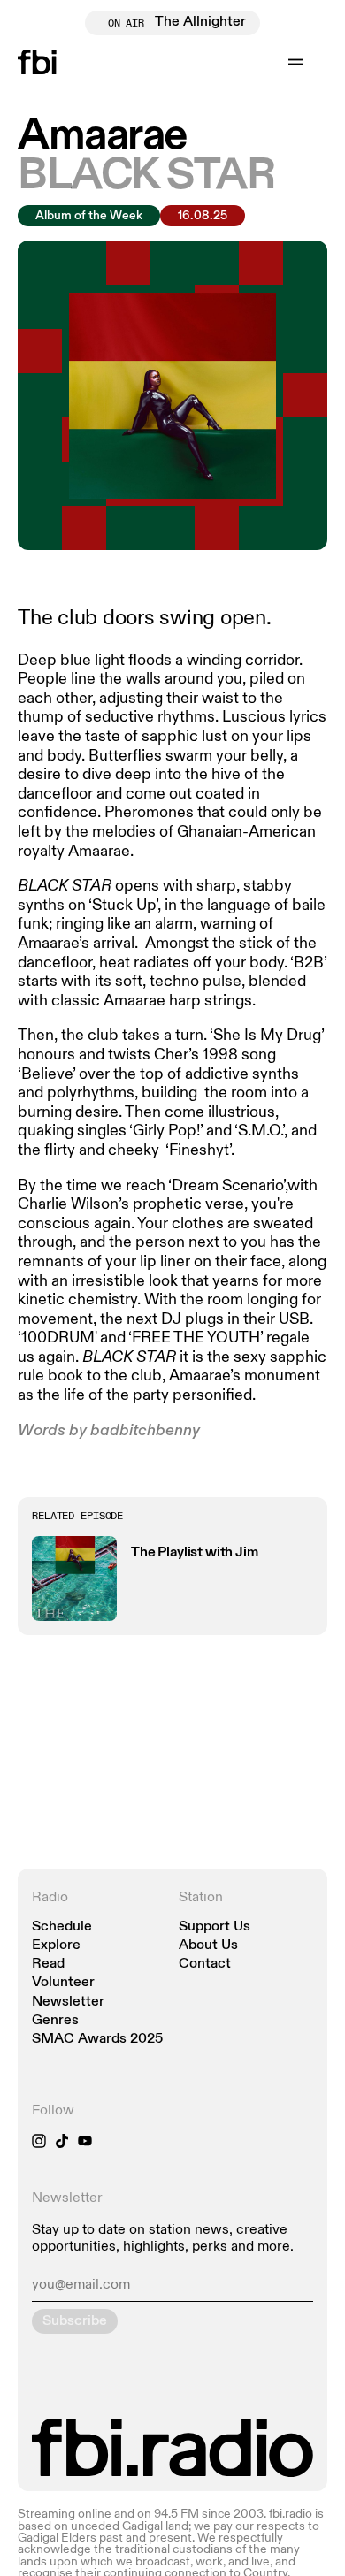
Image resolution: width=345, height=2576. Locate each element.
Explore (56, 1946)
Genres (55, 2021)
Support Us (215, 1927)
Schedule (62, 1927)
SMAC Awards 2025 (97, 2040)
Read (48, 1964)
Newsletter (68, 2003)
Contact (205, 1964)
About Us (208, 1946)
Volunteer (63, 1983)
